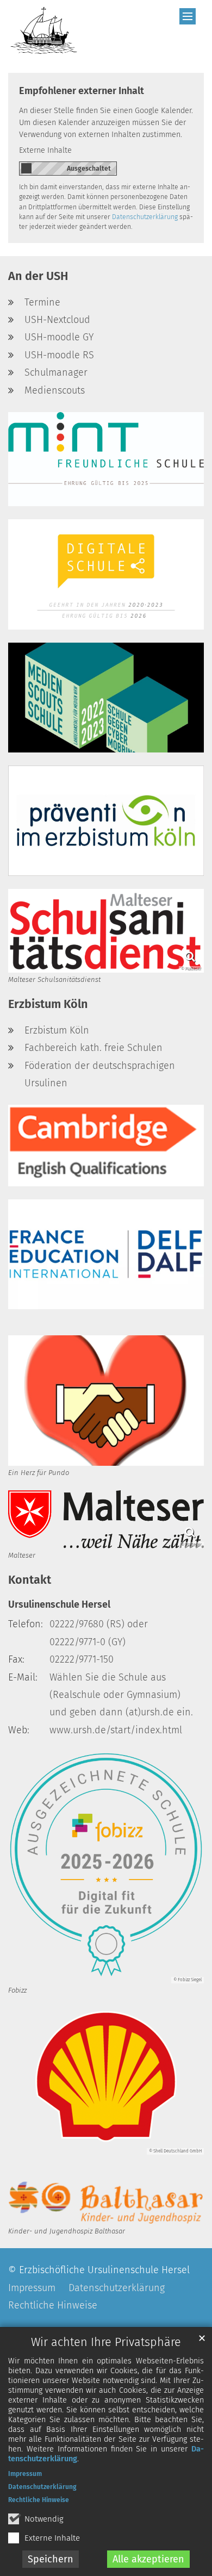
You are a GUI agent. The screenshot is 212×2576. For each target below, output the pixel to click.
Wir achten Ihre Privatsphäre (106, 2342)
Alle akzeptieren (148, 2559)
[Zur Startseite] (44, 30)
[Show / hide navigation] (188, 16)
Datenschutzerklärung (42, 2487)
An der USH (38, 276)
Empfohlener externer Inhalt (82, 91)
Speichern (51, 2559)
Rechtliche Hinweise (39, 2500)
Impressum (25, 2474)
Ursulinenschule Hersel (59, 1604)
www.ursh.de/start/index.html (116, 1730)
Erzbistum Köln (48, 1004)
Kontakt (30, 1580)
